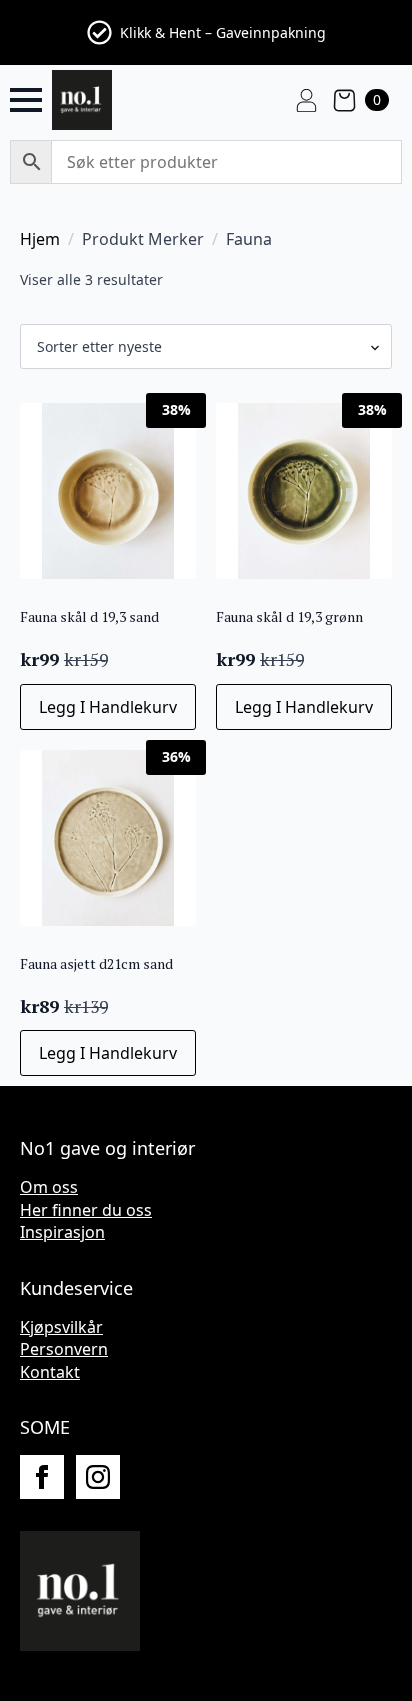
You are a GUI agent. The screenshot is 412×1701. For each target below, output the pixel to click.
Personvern (64, 1349)
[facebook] (42, 1477)
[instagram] (98, 1477)
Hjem (40, 239)
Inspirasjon (62, 1232)
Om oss (49, 1187)
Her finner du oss (86, 1210)
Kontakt (50, 1372)
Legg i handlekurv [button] (108, 707)
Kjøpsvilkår (61, 1327)
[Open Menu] (26, 100)
